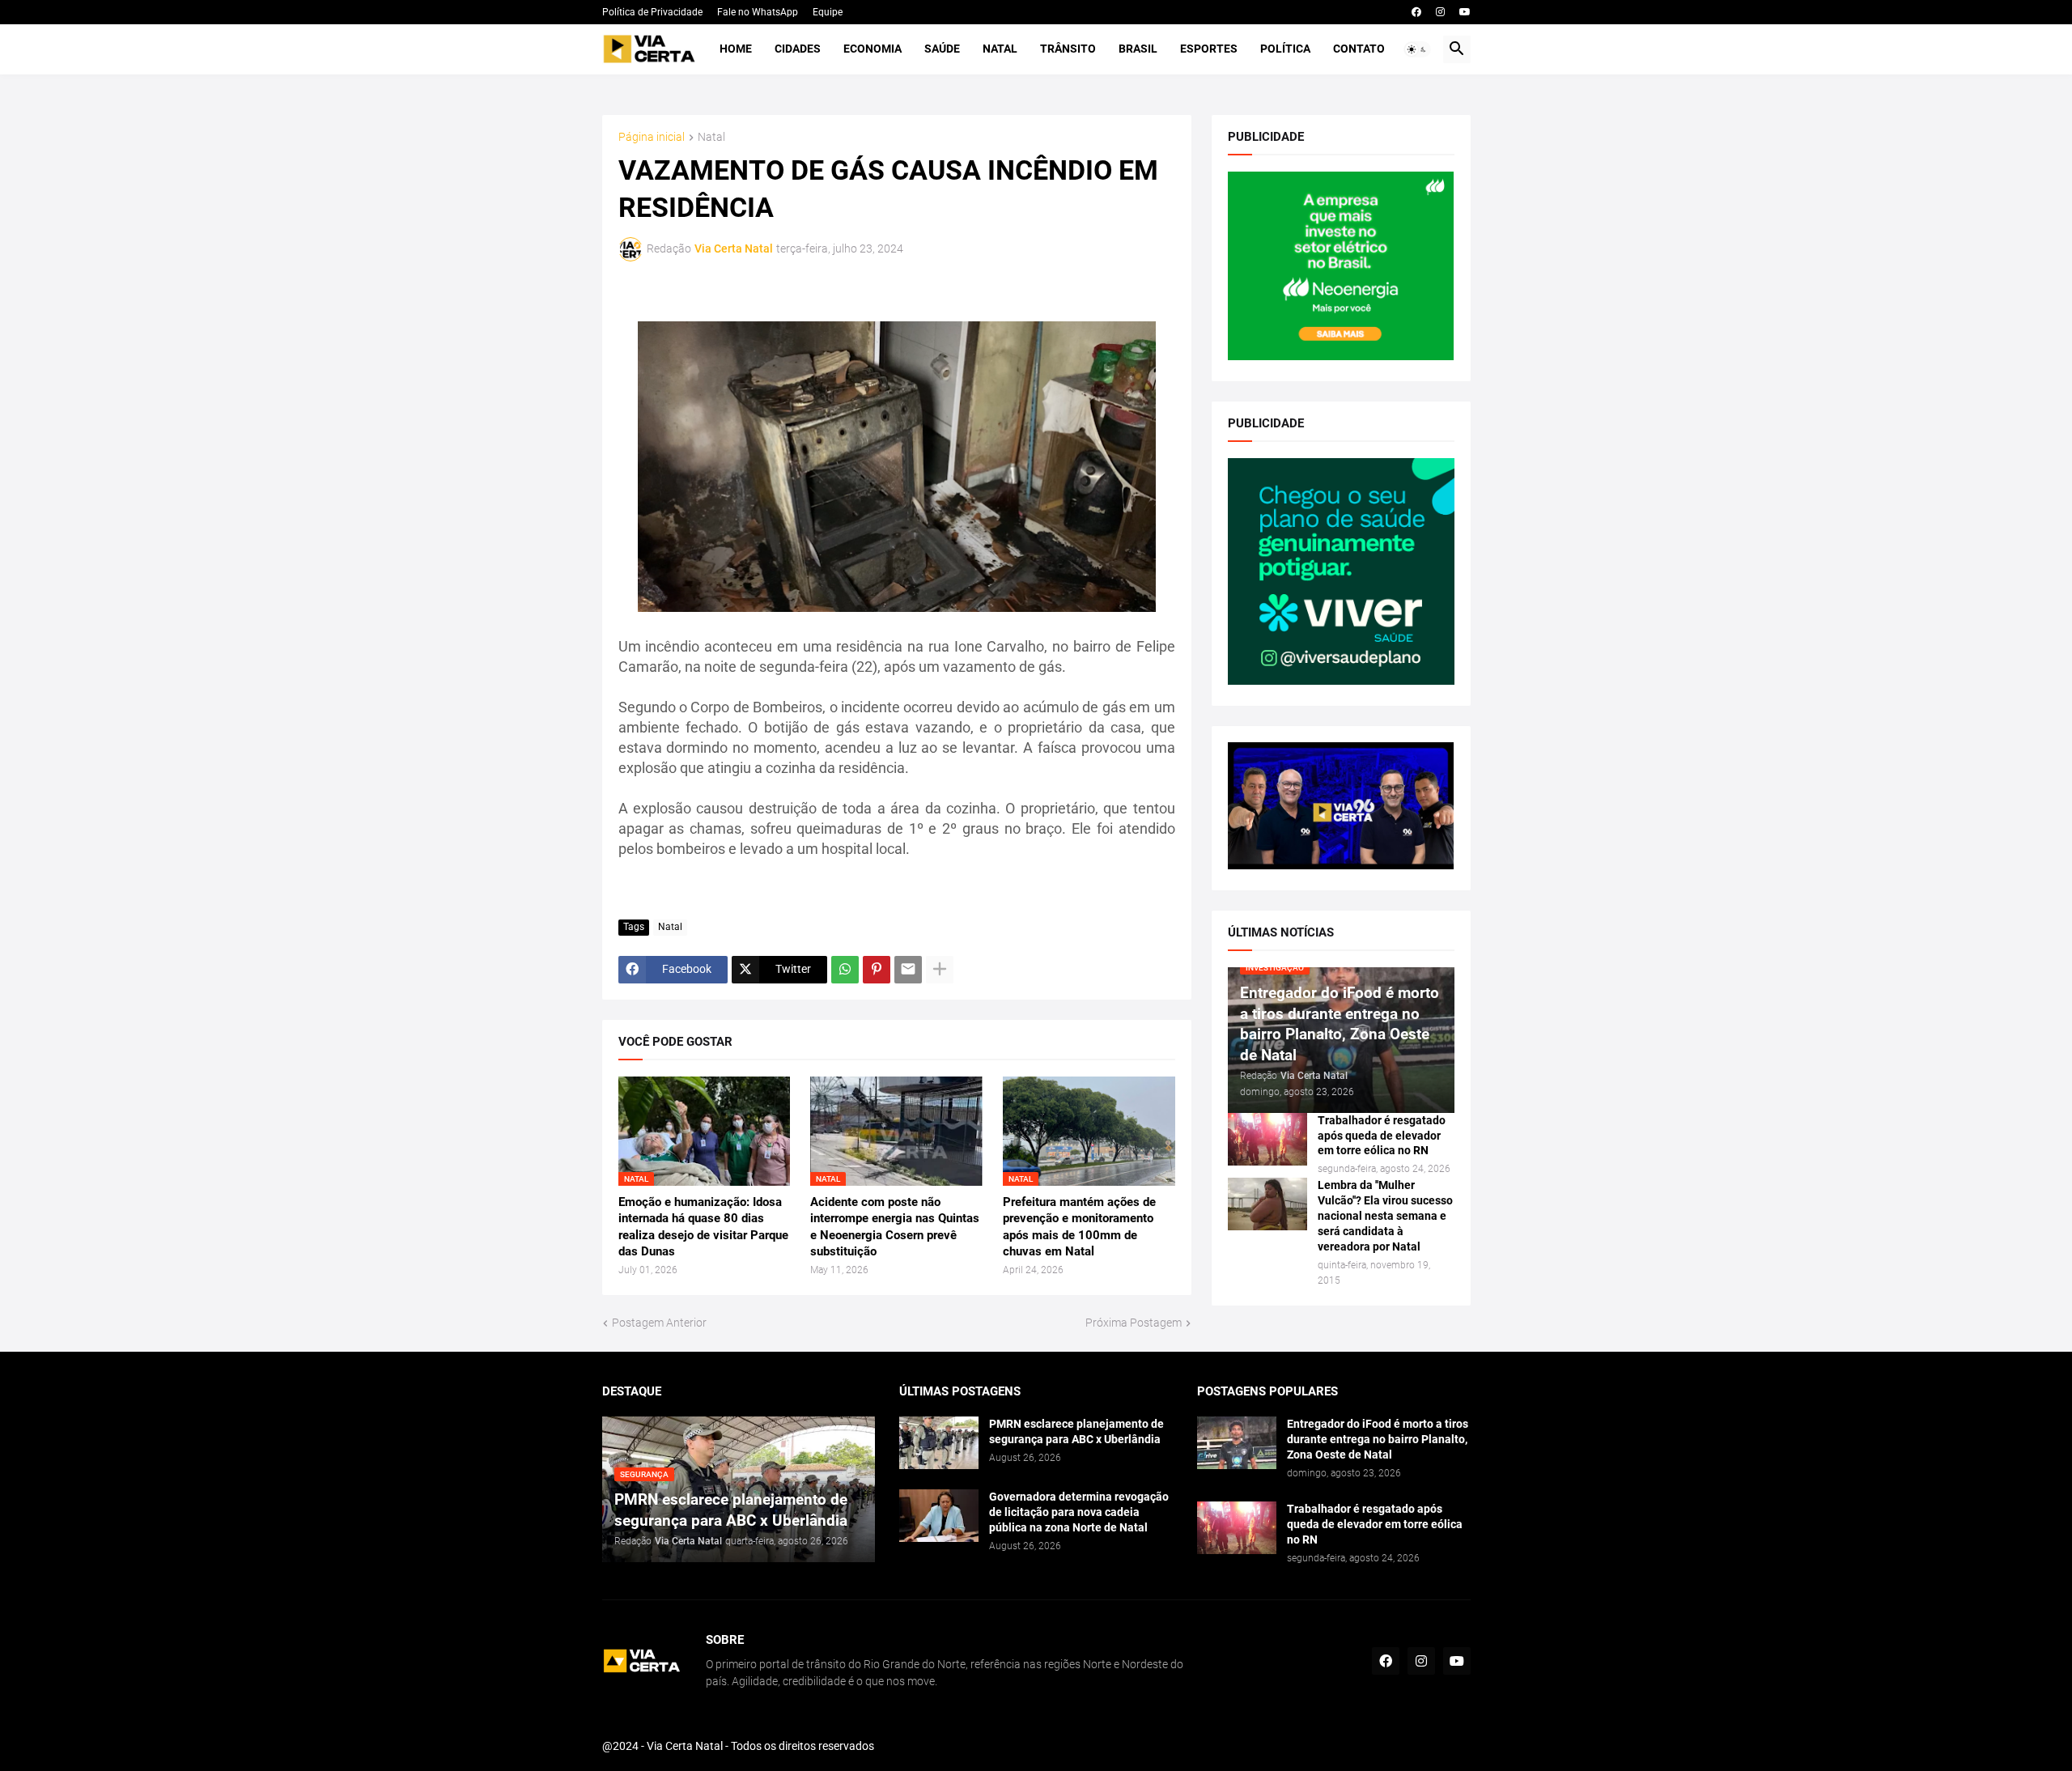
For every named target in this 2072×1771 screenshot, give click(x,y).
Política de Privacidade (652, 12)
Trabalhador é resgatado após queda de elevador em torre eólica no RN (1382, 1136)
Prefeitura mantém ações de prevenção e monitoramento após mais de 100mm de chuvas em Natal (1079, 1227)
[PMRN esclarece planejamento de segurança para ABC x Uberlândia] (939, 1443)
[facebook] (1416, 12)
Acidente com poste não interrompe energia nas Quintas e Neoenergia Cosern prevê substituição (895, 1227)
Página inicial (652, 137)
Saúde (942, 49)
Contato (1359, 49)
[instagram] (1440, 12)
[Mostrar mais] (940, 970)
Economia (873, 49)
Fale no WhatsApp (758, 12)
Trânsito (1068, 49)
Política (1285, 49)
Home (736, 49)
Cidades (798, 49)
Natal (1000, 49)
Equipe (828, 12)
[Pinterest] (877, 970)
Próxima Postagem (1134, 1323)
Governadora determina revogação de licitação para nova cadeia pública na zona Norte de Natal (1079, 1512)
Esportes (1209, 49)
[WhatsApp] (845, 970)
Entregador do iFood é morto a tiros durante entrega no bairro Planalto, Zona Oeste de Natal (1378, 1439)
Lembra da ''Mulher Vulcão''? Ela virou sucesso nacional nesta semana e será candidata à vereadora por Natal (1385, 1216)
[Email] (908, 970)
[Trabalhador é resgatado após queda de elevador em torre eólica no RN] (1267, 1139)
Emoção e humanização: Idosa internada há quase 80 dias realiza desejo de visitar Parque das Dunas (703, 1227)
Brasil (1138, 49)
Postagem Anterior (659, 1323)
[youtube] (1465, 12)
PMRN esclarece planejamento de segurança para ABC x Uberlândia (1076, 1431)
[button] (1417, 49)
